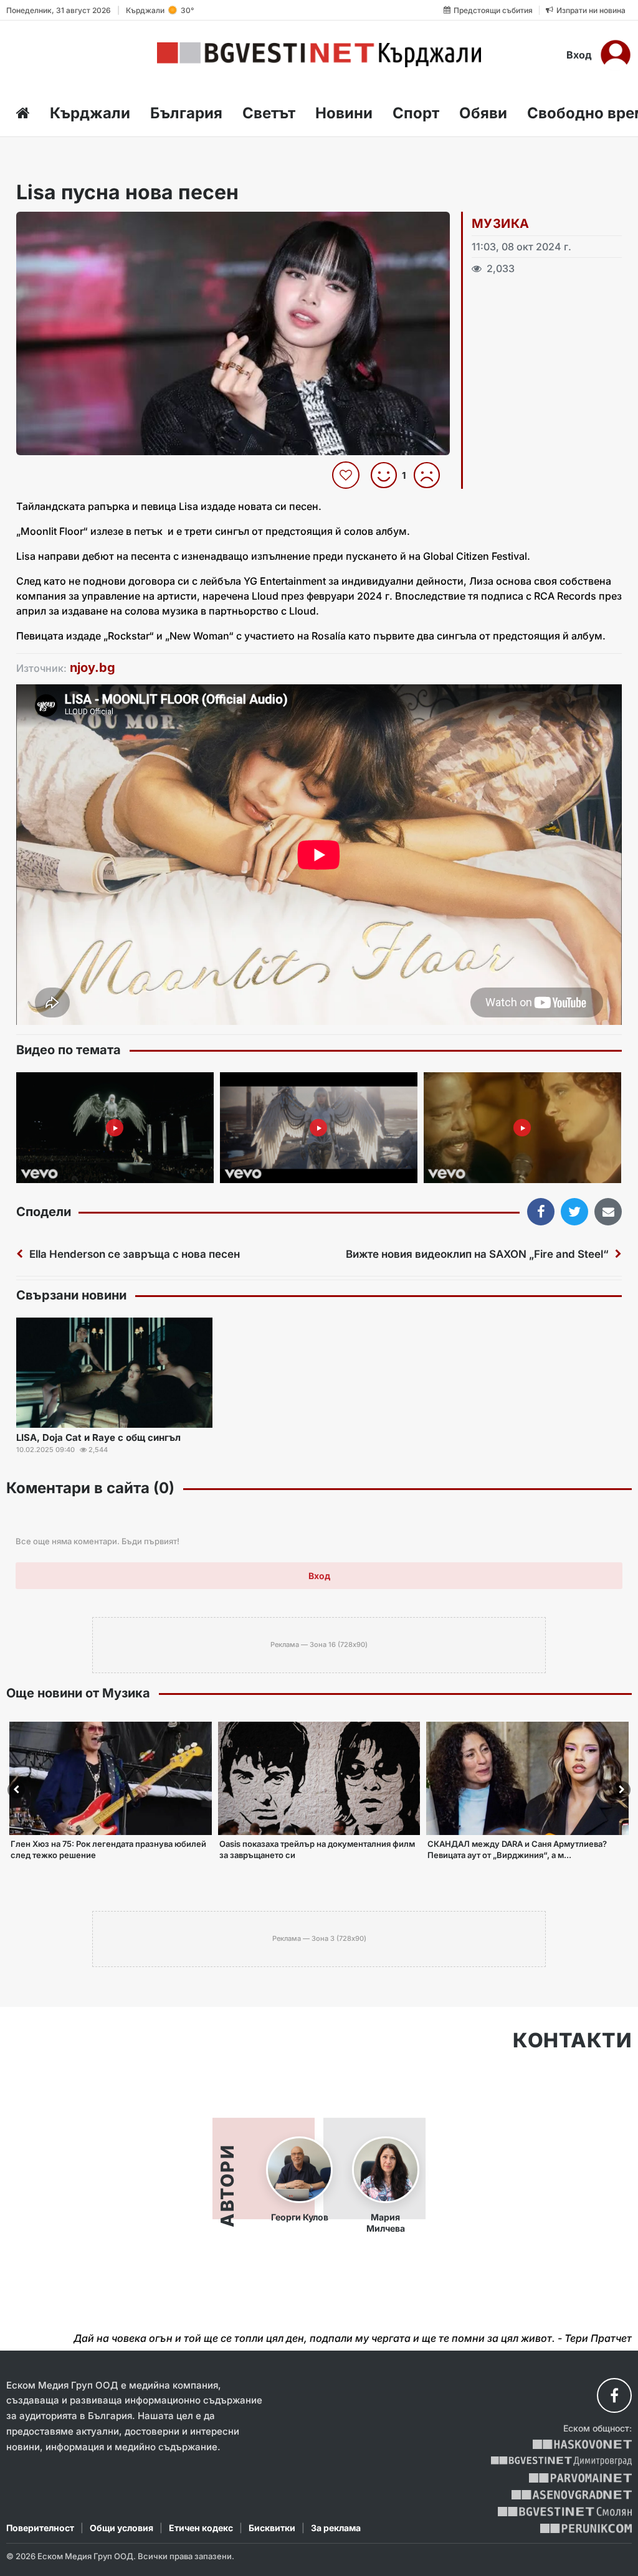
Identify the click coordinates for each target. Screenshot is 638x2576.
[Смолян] (565, 2512)
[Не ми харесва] (431, 475)
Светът (269, 113)
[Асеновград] (572, 2495)
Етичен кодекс (201, 2528)
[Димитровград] (561, 2461)
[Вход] (616, 55)
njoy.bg (93, 668)
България (186, 113)
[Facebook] (614, 2395)
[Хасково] (582, 2444)
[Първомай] (580, 2478)
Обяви (483, 113)
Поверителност (40, 2528)
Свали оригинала (60, 225)
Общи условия (121, 2528)
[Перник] (586, 2528)
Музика (500, 224)
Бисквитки (272, 2528)
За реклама (336, 2528)
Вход (579, 55)
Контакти (572, 2041)
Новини (344, 113)
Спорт (416, 113)
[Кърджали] (319, 55)
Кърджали (90, 113)
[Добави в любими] (347, 475)
